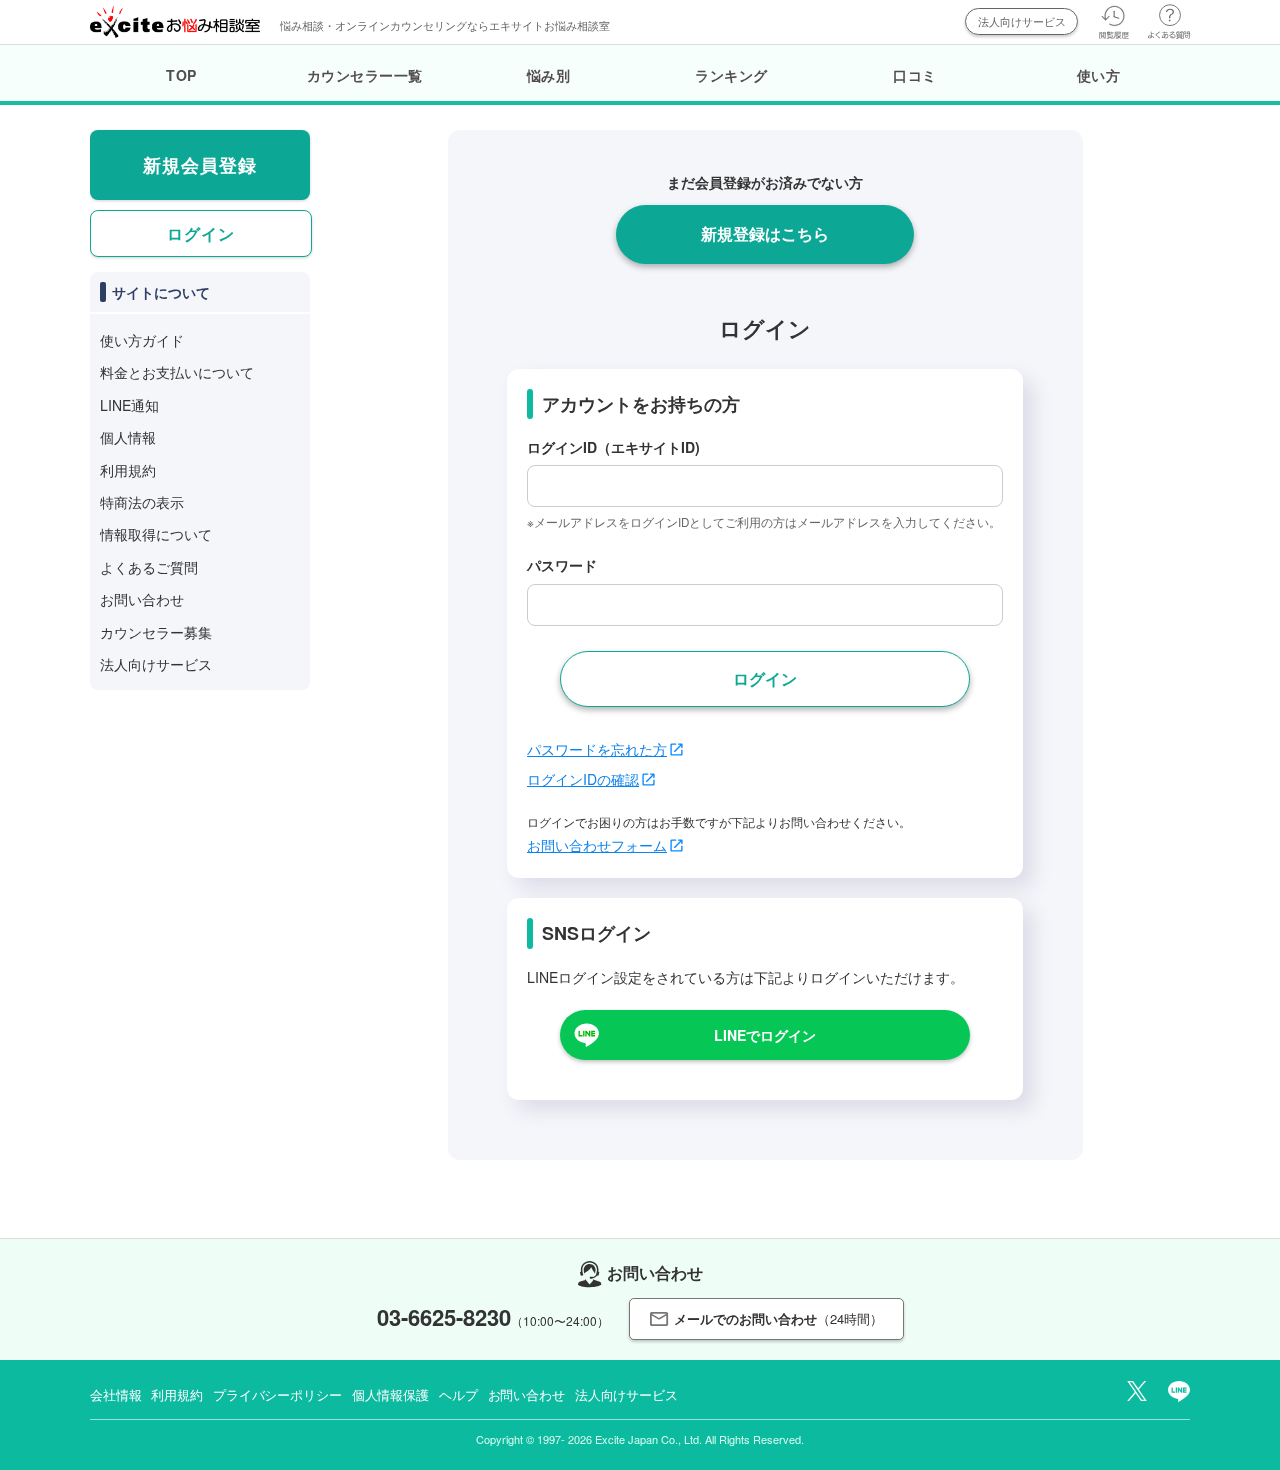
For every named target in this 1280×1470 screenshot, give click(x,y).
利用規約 (128, 470)
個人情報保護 (390, 1394)
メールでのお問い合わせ (778, 1318)
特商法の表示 (142, 502)
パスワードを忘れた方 (597, 749)
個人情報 (128, 437)
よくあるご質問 (149, 567)
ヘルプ (458, 1394)
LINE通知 (129, 405)
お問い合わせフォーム (597, 845)
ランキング (731, 75)
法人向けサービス (1022, 21)
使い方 (1099, 75)
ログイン (201, 233)
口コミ (915, 75)
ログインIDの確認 (583, 779)
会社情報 (115, 1394)
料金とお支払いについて (177, 372)
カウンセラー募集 (156, 632)
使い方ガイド (142, 340)
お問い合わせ (142, 599)
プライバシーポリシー (277, 1394)
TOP (181, 75)
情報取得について (156, 534)
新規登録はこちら (765, 233)
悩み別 (549, 75)
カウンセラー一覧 (365, 75)
